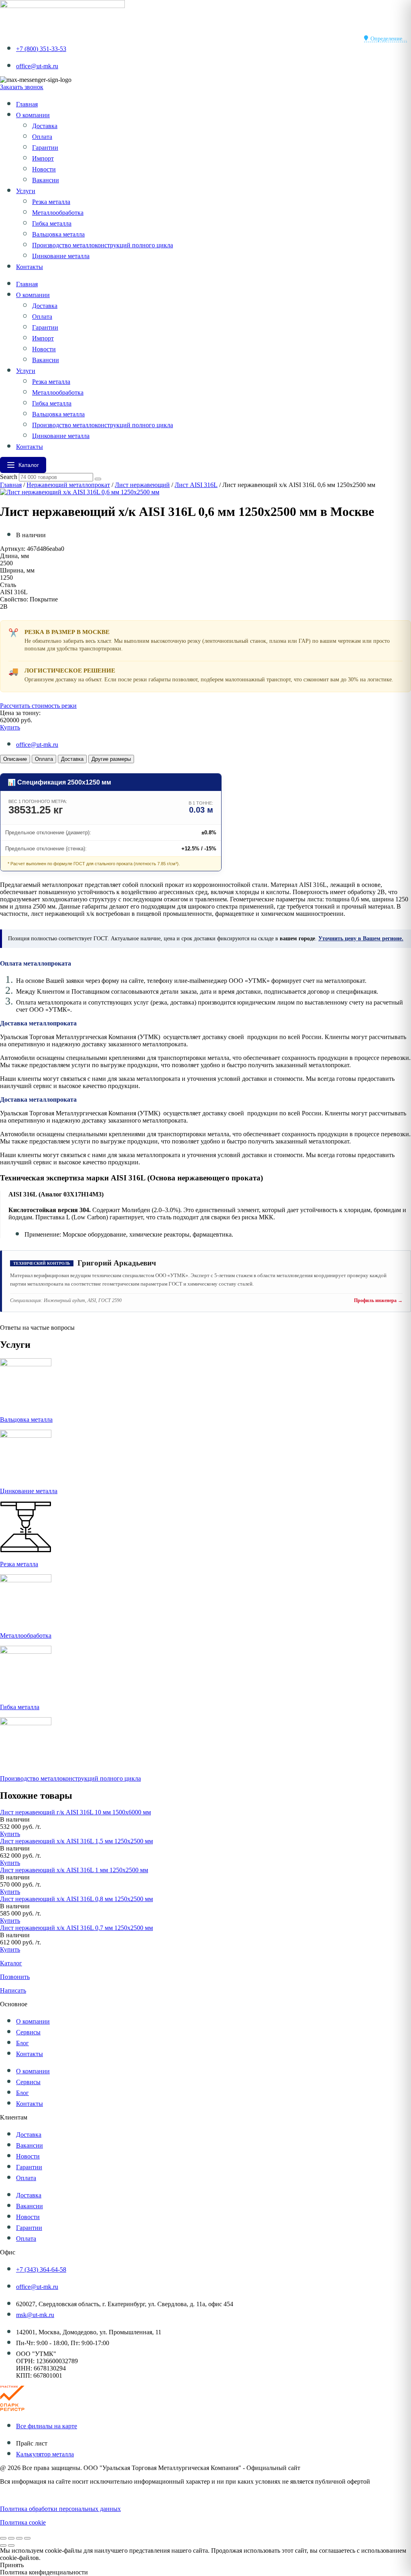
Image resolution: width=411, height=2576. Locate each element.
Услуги (26, 191)
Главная (27, 104)
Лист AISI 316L (196, 485)
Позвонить (15, 1977)
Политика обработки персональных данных (60, 2509)
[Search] (98, 479)
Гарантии (45, 148)
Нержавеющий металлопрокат (68, 485)
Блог (22, 2043)
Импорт (43, 158)
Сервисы (28, 2032)
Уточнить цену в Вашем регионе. (361, 938)
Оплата (42, 137)
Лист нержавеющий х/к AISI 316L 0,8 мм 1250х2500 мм (76, 1899)
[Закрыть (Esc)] (27, 2538)
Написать (13, 1990)
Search (9, 477)
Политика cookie (23, 2522)
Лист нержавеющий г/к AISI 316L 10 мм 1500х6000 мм (75, 1812)
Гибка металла (52, 223)
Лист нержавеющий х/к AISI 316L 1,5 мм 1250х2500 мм (76, 1841)
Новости (44, 169)
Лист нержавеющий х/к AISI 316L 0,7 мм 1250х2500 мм (76, 1928)
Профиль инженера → (378, 1300)
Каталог (11, 1963)
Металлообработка (58, 213)
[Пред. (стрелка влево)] (3, 2545)
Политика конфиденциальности (44, 2495)
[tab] (15, 759)
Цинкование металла (61, 256)
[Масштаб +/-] (3, 2538)
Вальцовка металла (58, 234)
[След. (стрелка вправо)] (11, 2545)
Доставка (45, 126)
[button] (15, 1819)
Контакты (30, 267)
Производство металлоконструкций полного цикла (103, 245)
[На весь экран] (11, 2538)
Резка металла (51, 202)
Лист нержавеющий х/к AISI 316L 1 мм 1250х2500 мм (74, 1870)
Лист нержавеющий (142, 485)
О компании (33, 115)
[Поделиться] (19, 2538)
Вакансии (46, 180)
